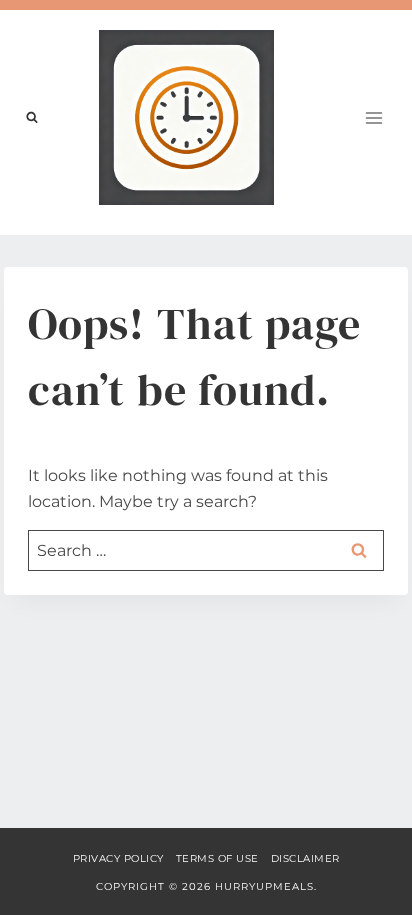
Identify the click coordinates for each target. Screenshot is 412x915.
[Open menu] (373, 117)
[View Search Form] (32, 118)
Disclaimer (305, 858)
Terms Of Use (217, 858)
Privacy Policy (118, 858)
